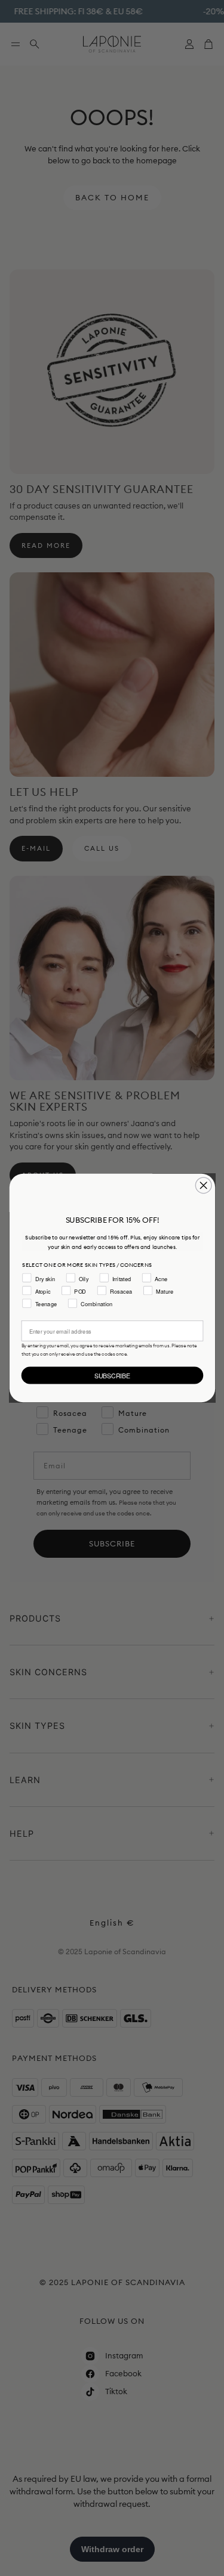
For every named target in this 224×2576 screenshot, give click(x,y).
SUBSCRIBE (112, 1375)
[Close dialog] (203, 1185)
